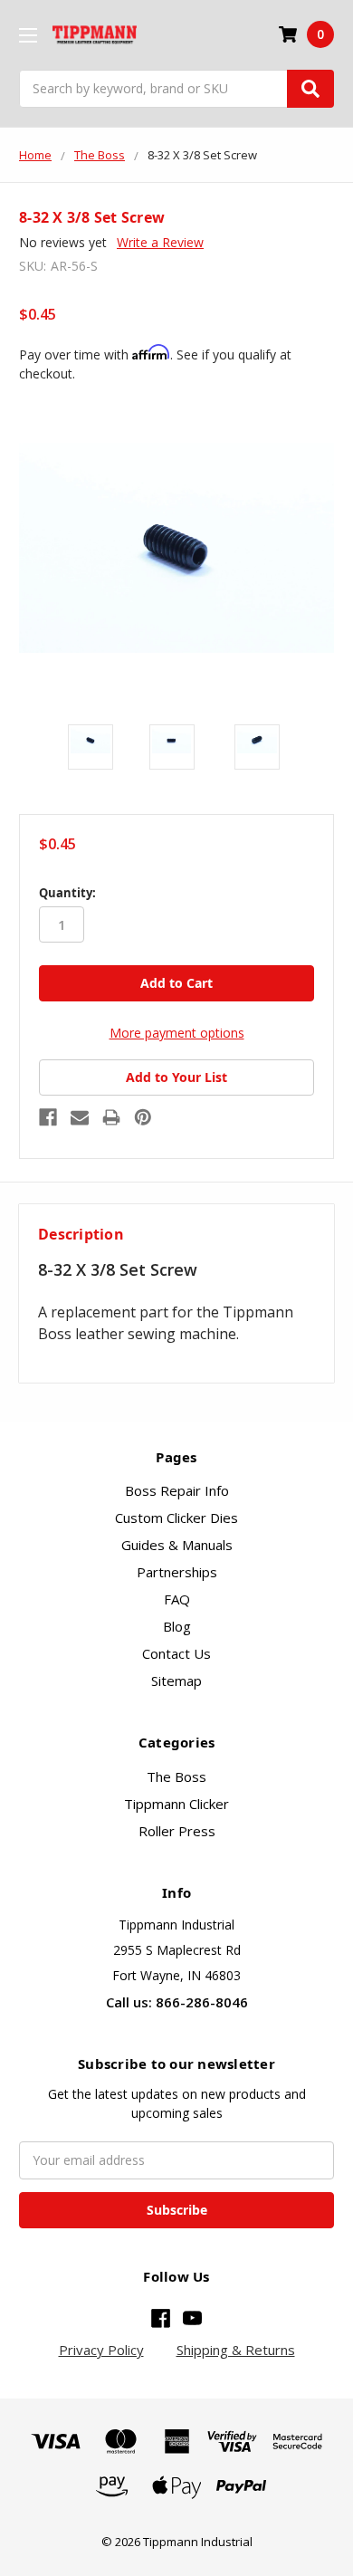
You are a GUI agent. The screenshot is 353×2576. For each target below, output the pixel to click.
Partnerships (177, 1572)
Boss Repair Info (177, 1490)
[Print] (111, 1117)
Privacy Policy (101, 2350)
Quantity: (67, 893)
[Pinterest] (143, 1117)
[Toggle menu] (28, 35)
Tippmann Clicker (176, 1804)
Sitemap (176, 1681)
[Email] (80, 1117)
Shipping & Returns (236, 2350)
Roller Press (177, 1831)
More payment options (177, 1033)
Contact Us (176, 1653)
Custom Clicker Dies (176, 1518)
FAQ (177, 1599)
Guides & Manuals (177, 1545)
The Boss (176, 1776)
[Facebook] (48, 1117)
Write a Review (160, 242)
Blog (177, 1626)
